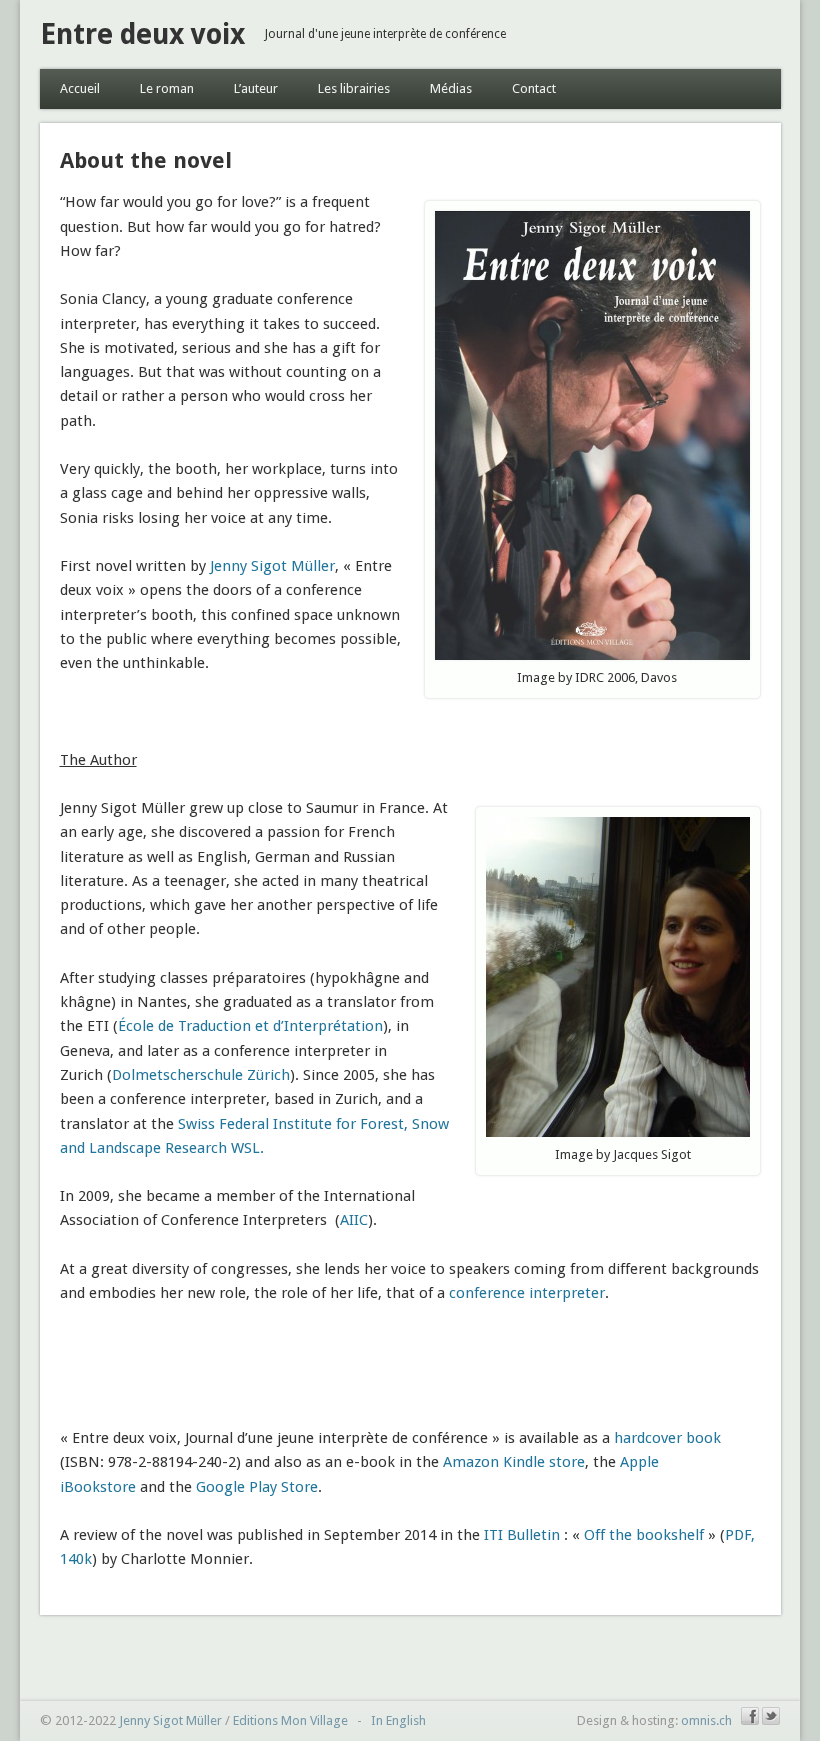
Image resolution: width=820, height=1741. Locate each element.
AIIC (354, 1220)
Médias (451, 88)
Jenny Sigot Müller (270, 566)
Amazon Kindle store (514, 1462)
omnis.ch (706, 1720)
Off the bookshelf (644, 1535)
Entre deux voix (142, 34)
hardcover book (667, 1438)
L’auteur (256, 88)
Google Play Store (257, 1487)
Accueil (80, 88)
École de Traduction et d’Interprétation (250, 1026)
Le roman (167, 88)
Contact (534, 88)
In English (398, 1720)
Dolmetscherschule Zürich (201, 1075)
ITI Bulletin (522, 1535)
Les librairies (354, 88)
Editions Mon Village (290, 1720)
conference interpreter (527, 1293)
